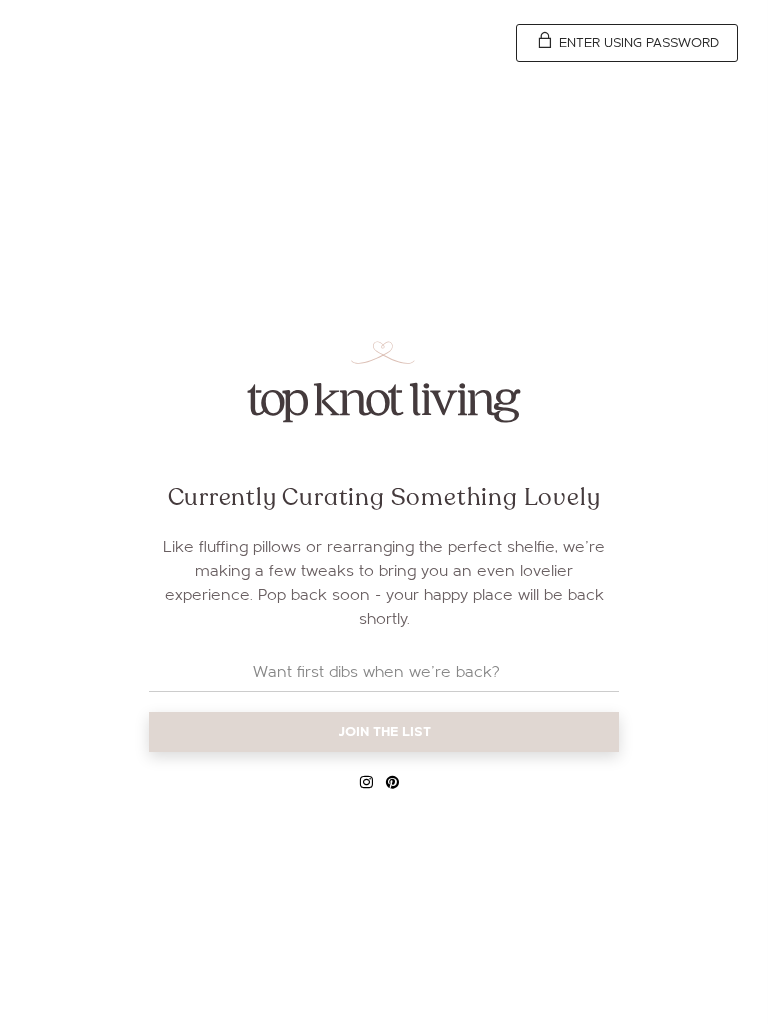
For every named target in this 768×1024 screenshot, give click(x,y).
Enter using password (637, 43)
